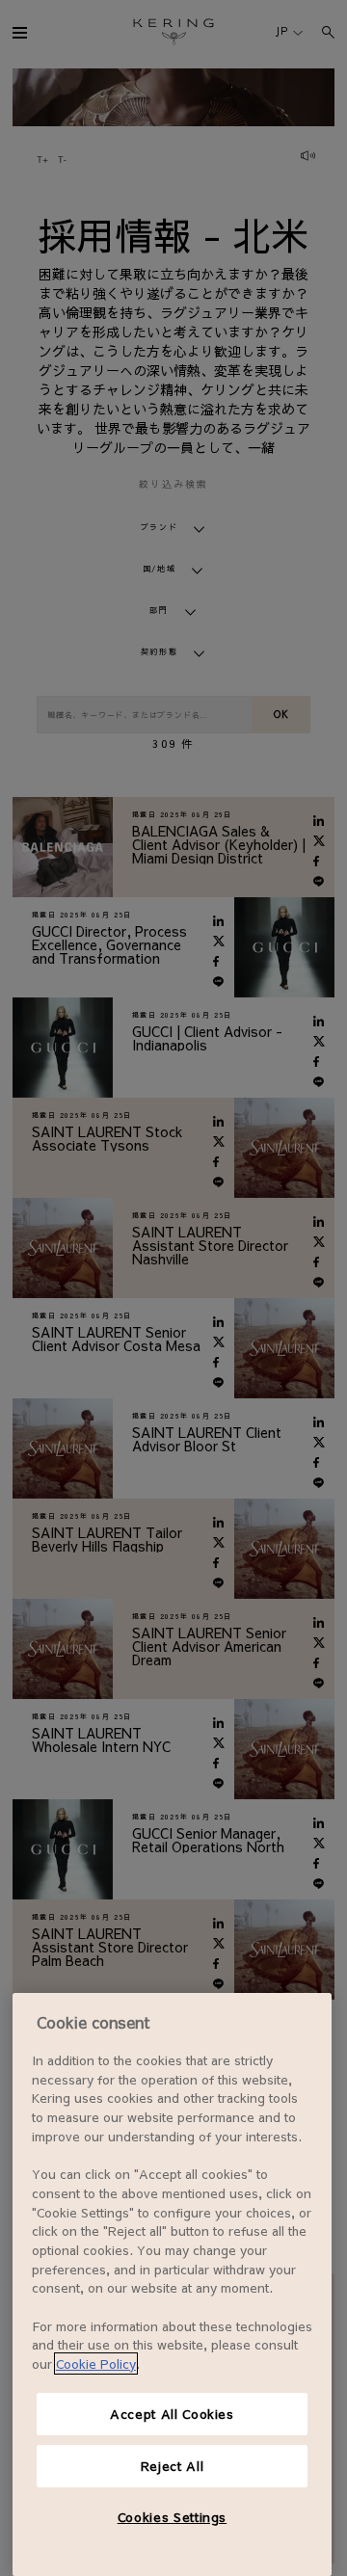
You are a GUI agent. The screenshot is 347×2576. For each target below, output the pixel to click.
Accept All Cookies (172, 2414)
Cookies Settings (173, 2517)
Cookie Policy (96, 2364)
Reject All (173, 2466)
